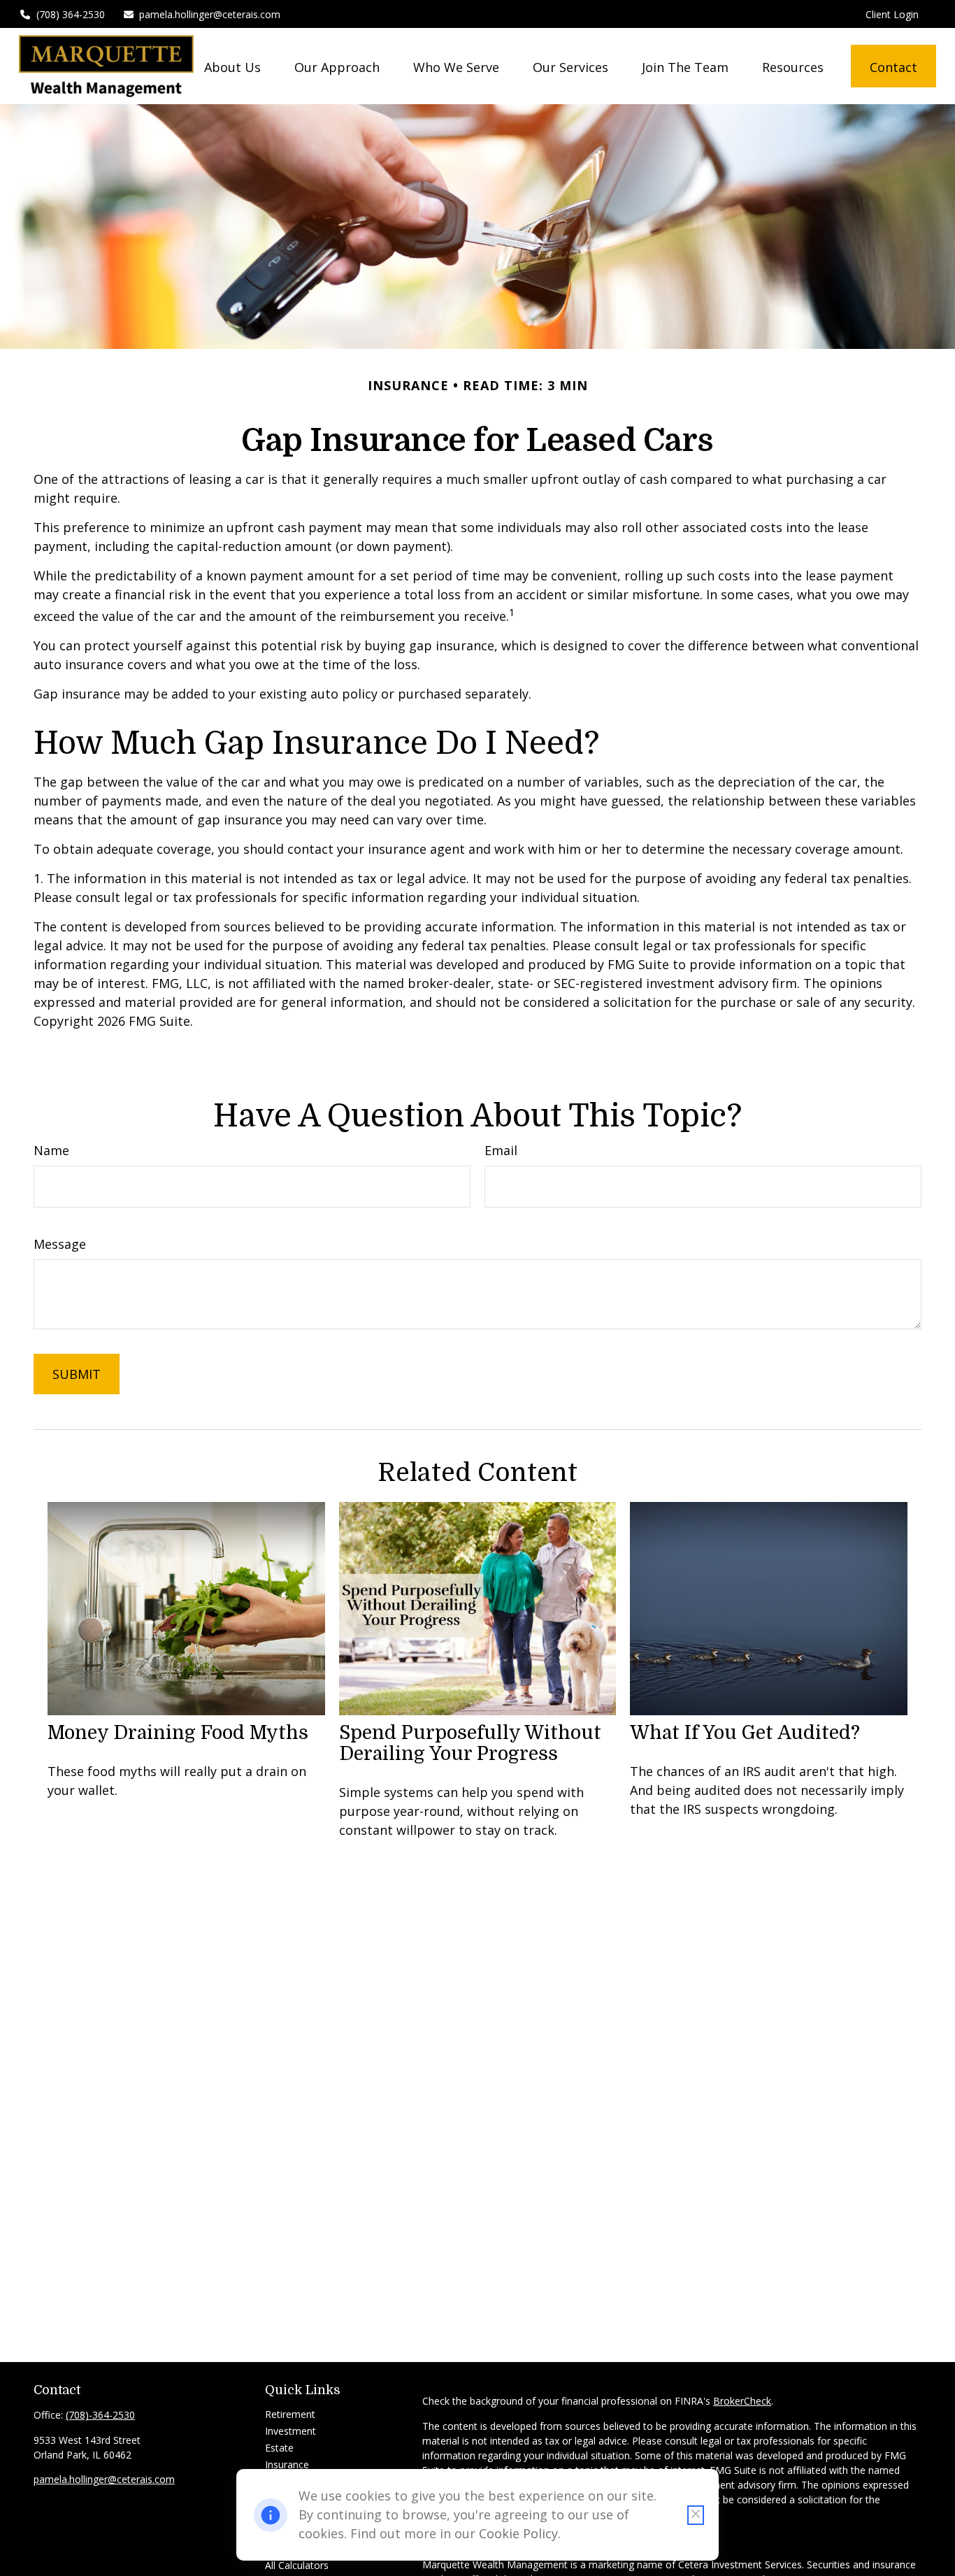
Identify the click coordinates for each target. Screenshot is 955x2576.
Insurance (287, 2464)
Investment (290, 2431)
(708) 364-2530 (71, 14)
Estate (279, 2448)
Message (60, 1244)
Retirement (290, 2414)
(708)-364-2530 (100, 2415)
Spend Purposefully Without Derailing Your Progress (470, 1743)
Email (501, 1150)
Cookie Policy (518, 2533)
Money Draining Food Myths (178, 1733)
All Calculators (297, 2565)
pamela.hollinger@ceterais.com (210, 14)
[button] (232, 66)
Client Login (892, 14)
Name (51, 1150)
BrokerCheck (742, 2401)
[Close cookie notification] (696, 2515)
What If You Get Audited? (745, 1733)
